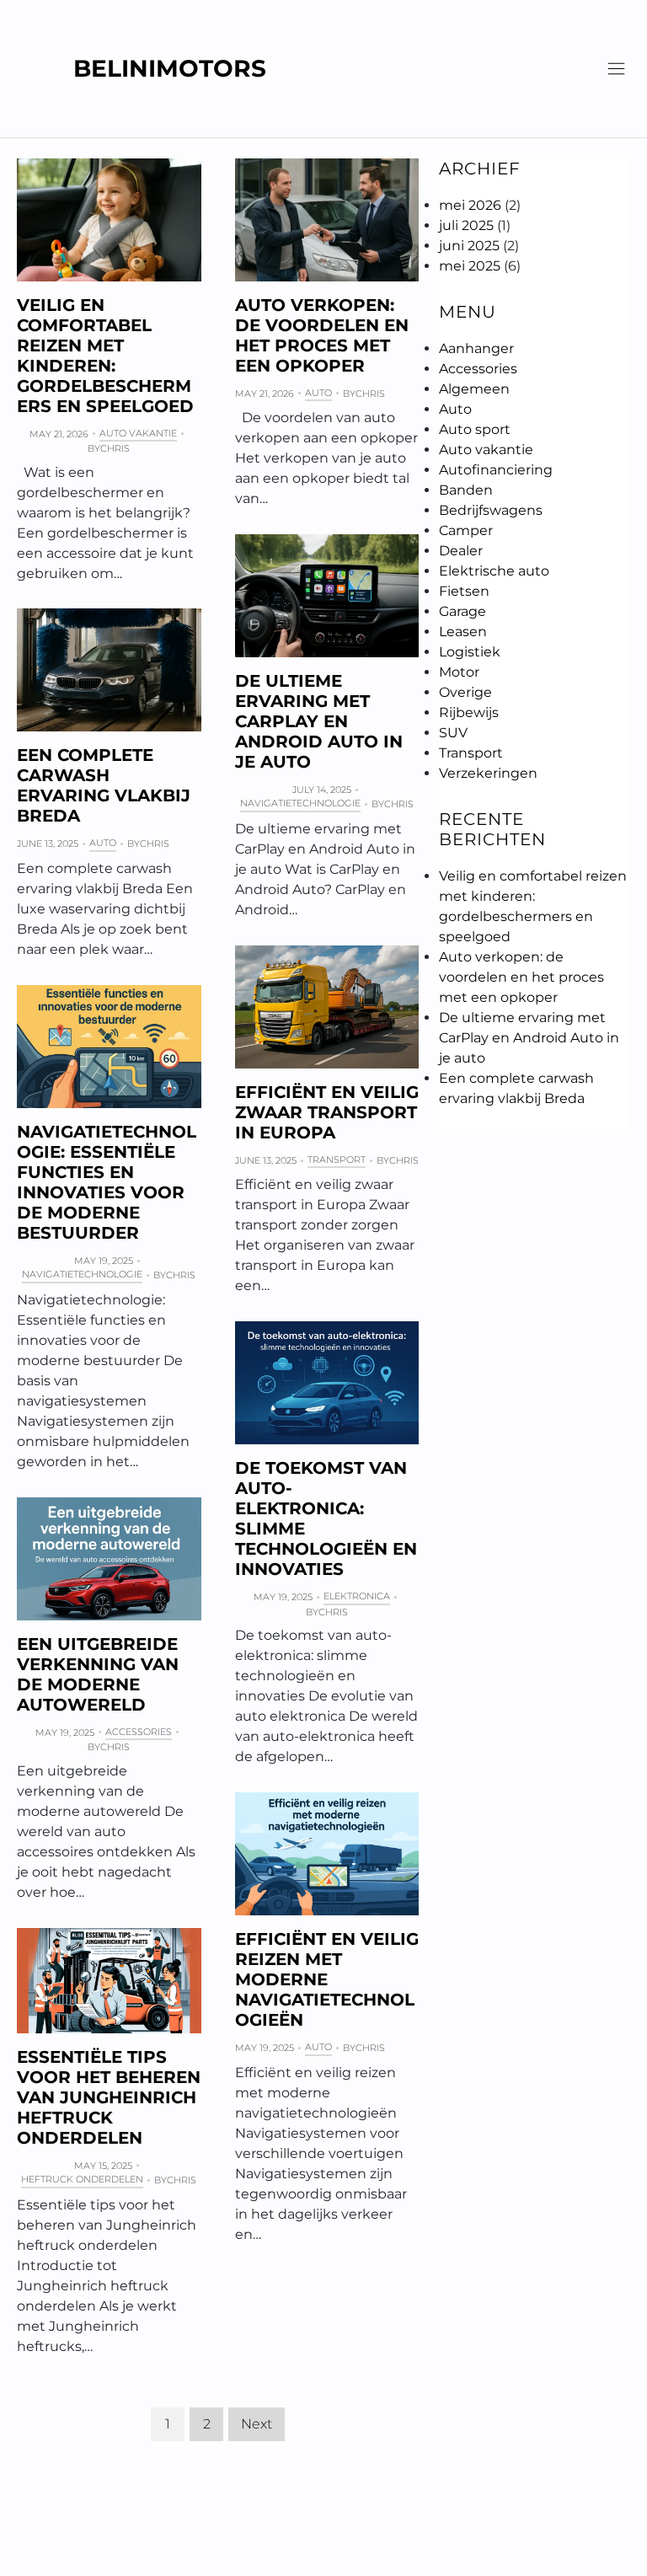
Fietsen (464, 591)
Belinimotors (170, 69)
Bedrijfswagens (491, 510)
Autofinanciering (496, 470)
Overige (465, 692)
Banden (466, 490)
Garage (463, 611)
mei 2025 (470, 266)
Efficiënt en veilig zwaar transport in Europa (327, 1112)
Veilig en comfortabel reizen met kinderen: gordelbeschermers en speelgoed (105, 356)
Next (257, 2424)
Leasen (463, 632)
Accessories (139, 1732)
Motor (459, 672)
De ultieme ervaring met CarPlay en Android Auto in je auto (319, 721)
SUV (453, 733)
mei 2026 (470, 205)
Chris (115, 448)
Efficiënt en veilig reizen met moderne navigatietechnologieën (327, 1979)
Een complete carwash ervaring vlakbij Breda (104, 785)
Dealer (461, 551)
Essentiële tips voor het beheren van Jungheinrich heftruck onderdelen (109, 2097)
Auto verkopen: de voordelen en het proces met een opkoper (322, 335)
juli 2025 (466, 225)
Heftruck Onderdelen (82, 2179)
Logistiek (470, 652)
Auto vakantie (138, 433)
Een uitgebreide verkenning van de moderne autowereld (98, 1674)
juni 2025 (469, 246)
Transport (337, 1159)
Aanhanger (476, 348)
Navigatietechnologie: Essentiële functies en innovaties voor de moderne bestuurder (107, 1182)
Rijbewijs (469, 712)
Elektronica (357, 1596)
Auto (318, 393)
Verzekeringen (488, 773)
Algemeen (474, 389)
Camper (466, 530)
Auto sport (475, 429)
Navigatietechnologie (300, 803)
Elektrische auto (494, 571)
